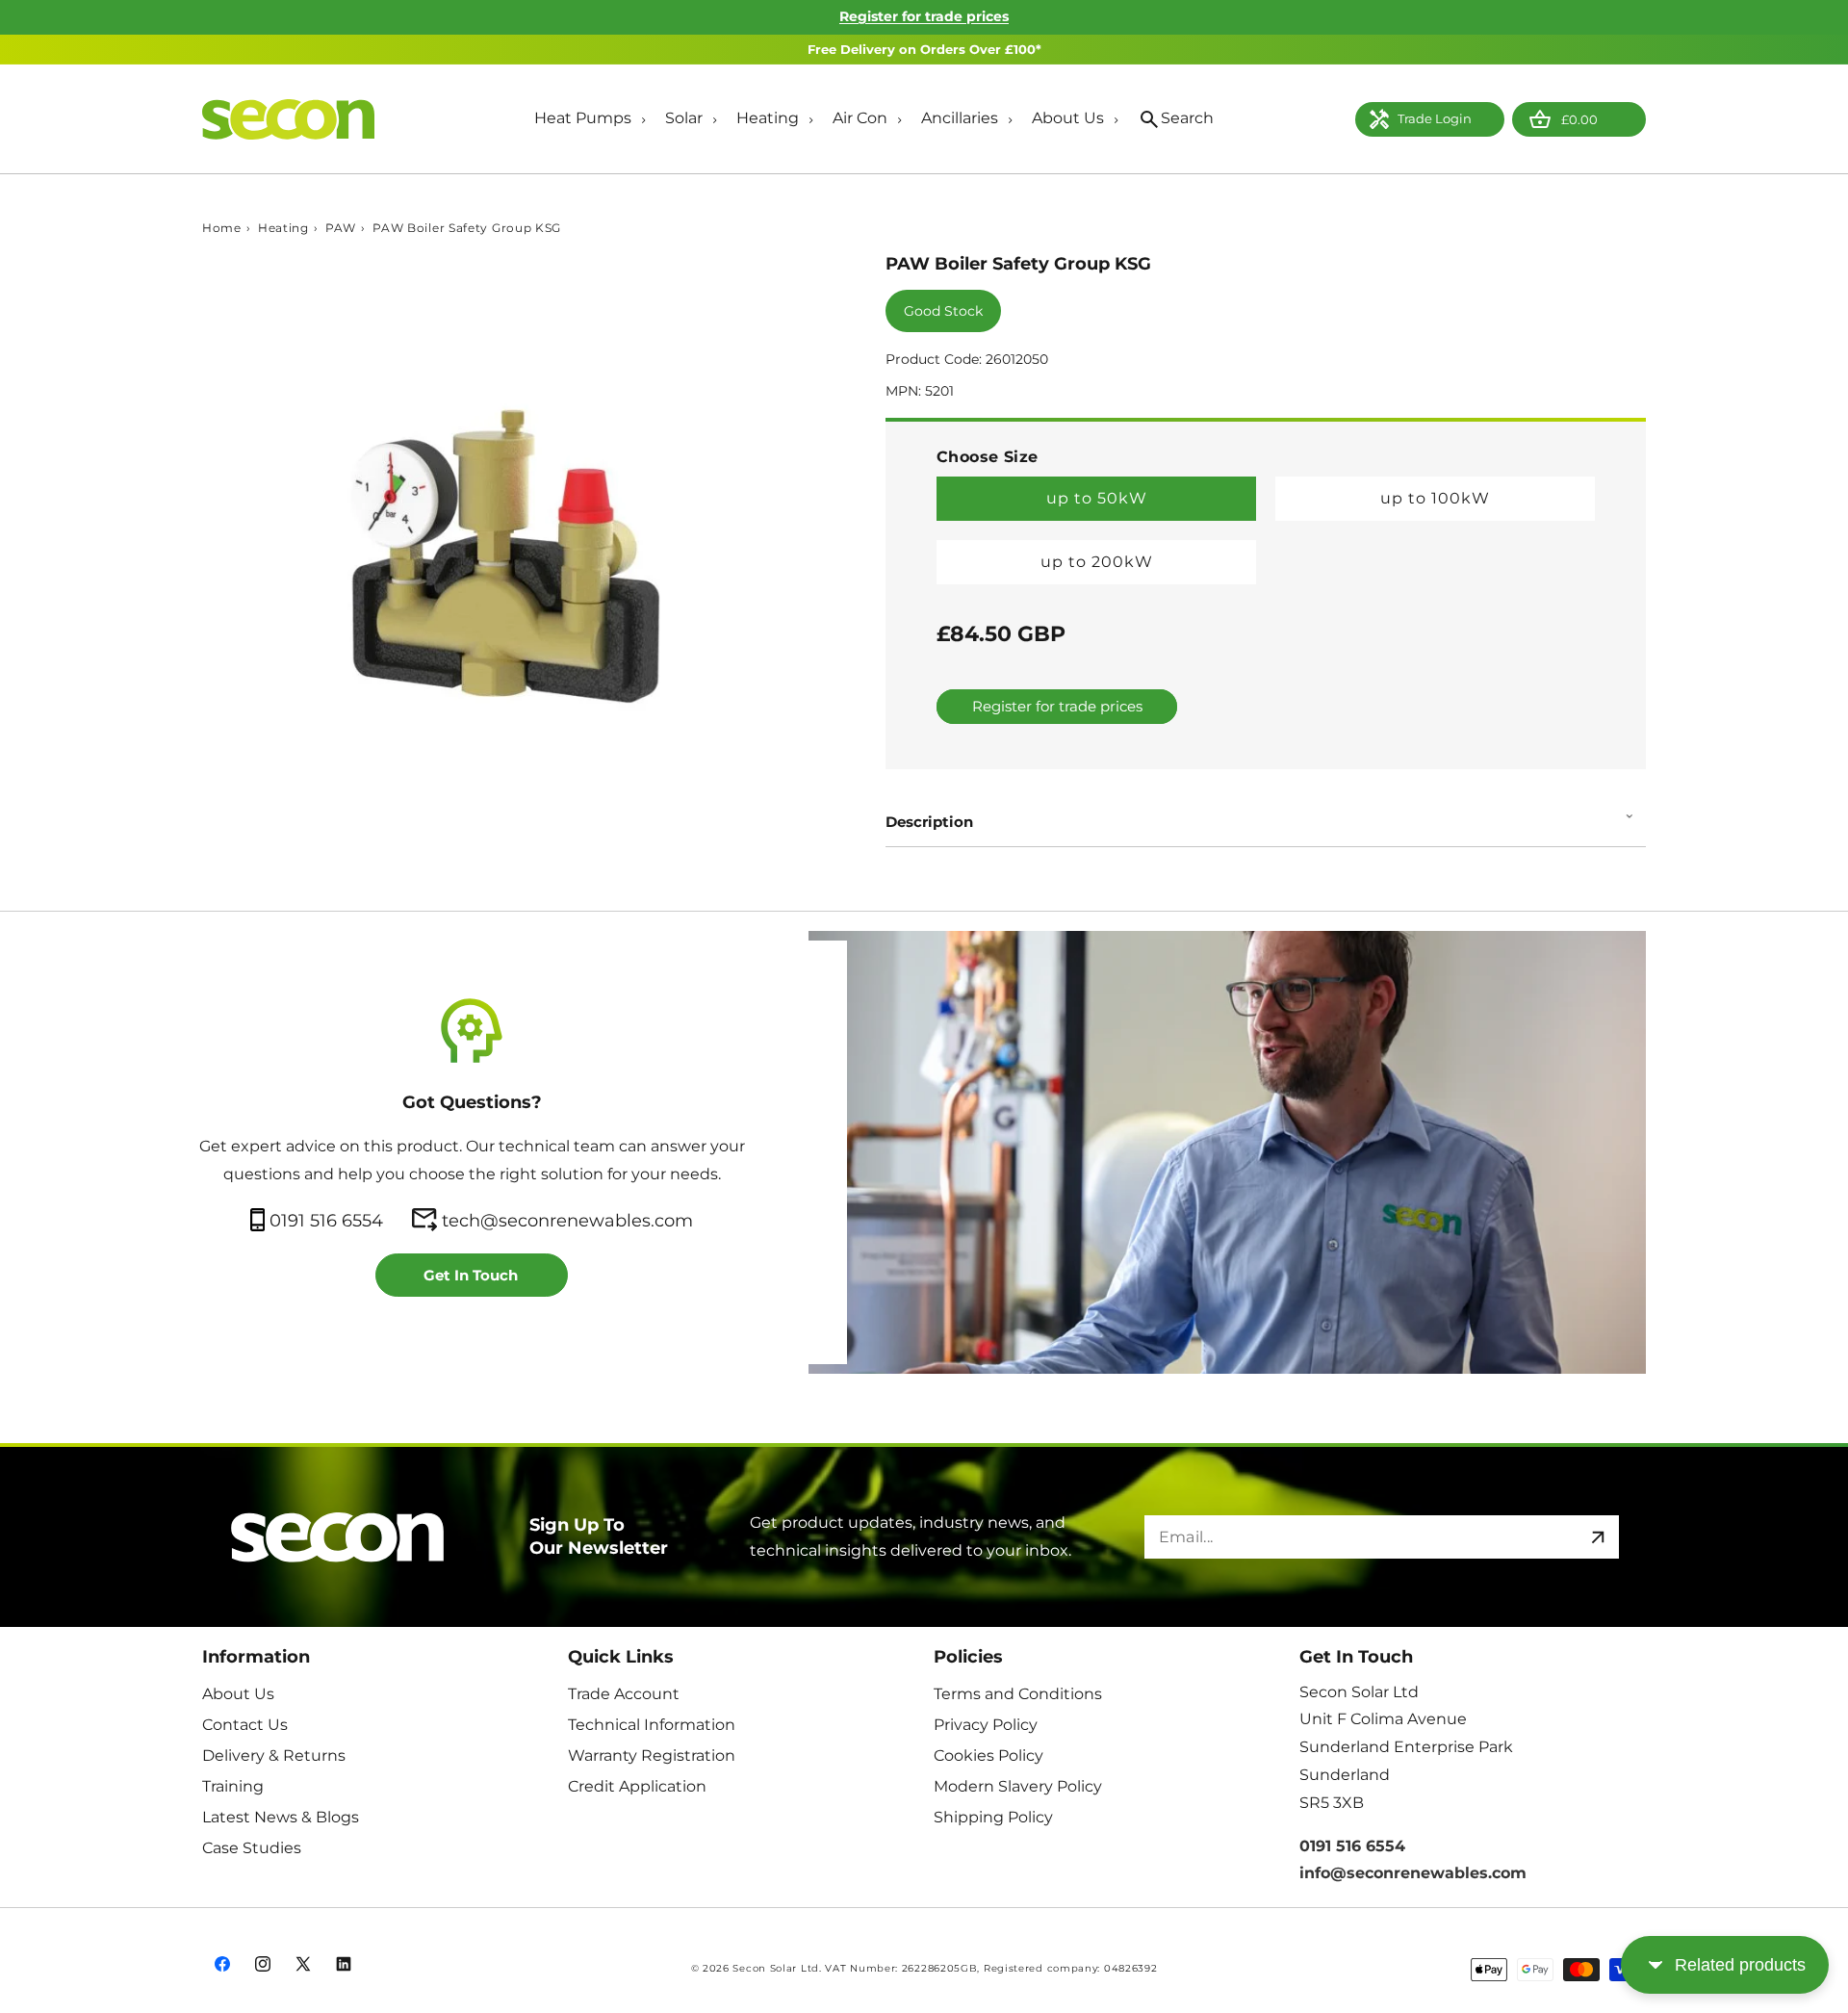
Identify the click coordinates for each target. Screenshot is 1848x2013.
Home (222, 228)
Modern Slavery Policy (1018, 1785)
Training (233, 1785)
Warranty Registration (652, 1755)
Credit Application (637, 1785)
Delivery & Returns (274, 1755)
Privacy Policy (986, 1724)
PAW (341, 228)
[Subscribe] (1598, 1537)
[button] (585, 120)
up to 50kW (1097, 499)
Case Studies (252, 1847)
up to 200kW (1097, 563)
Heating (283, 228)
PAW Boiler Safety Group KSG (467, 228)
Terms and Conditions (1018, 1693)
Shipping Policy (993, 1816)
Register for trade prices (924, 16)
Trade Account (624, 1693)
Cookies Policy (988, 1755)
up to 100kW (1435, 499)
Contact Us (245, 1724)
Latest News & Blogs (281, 1816)
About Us (238, 1693)
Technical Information (652, 1724)
